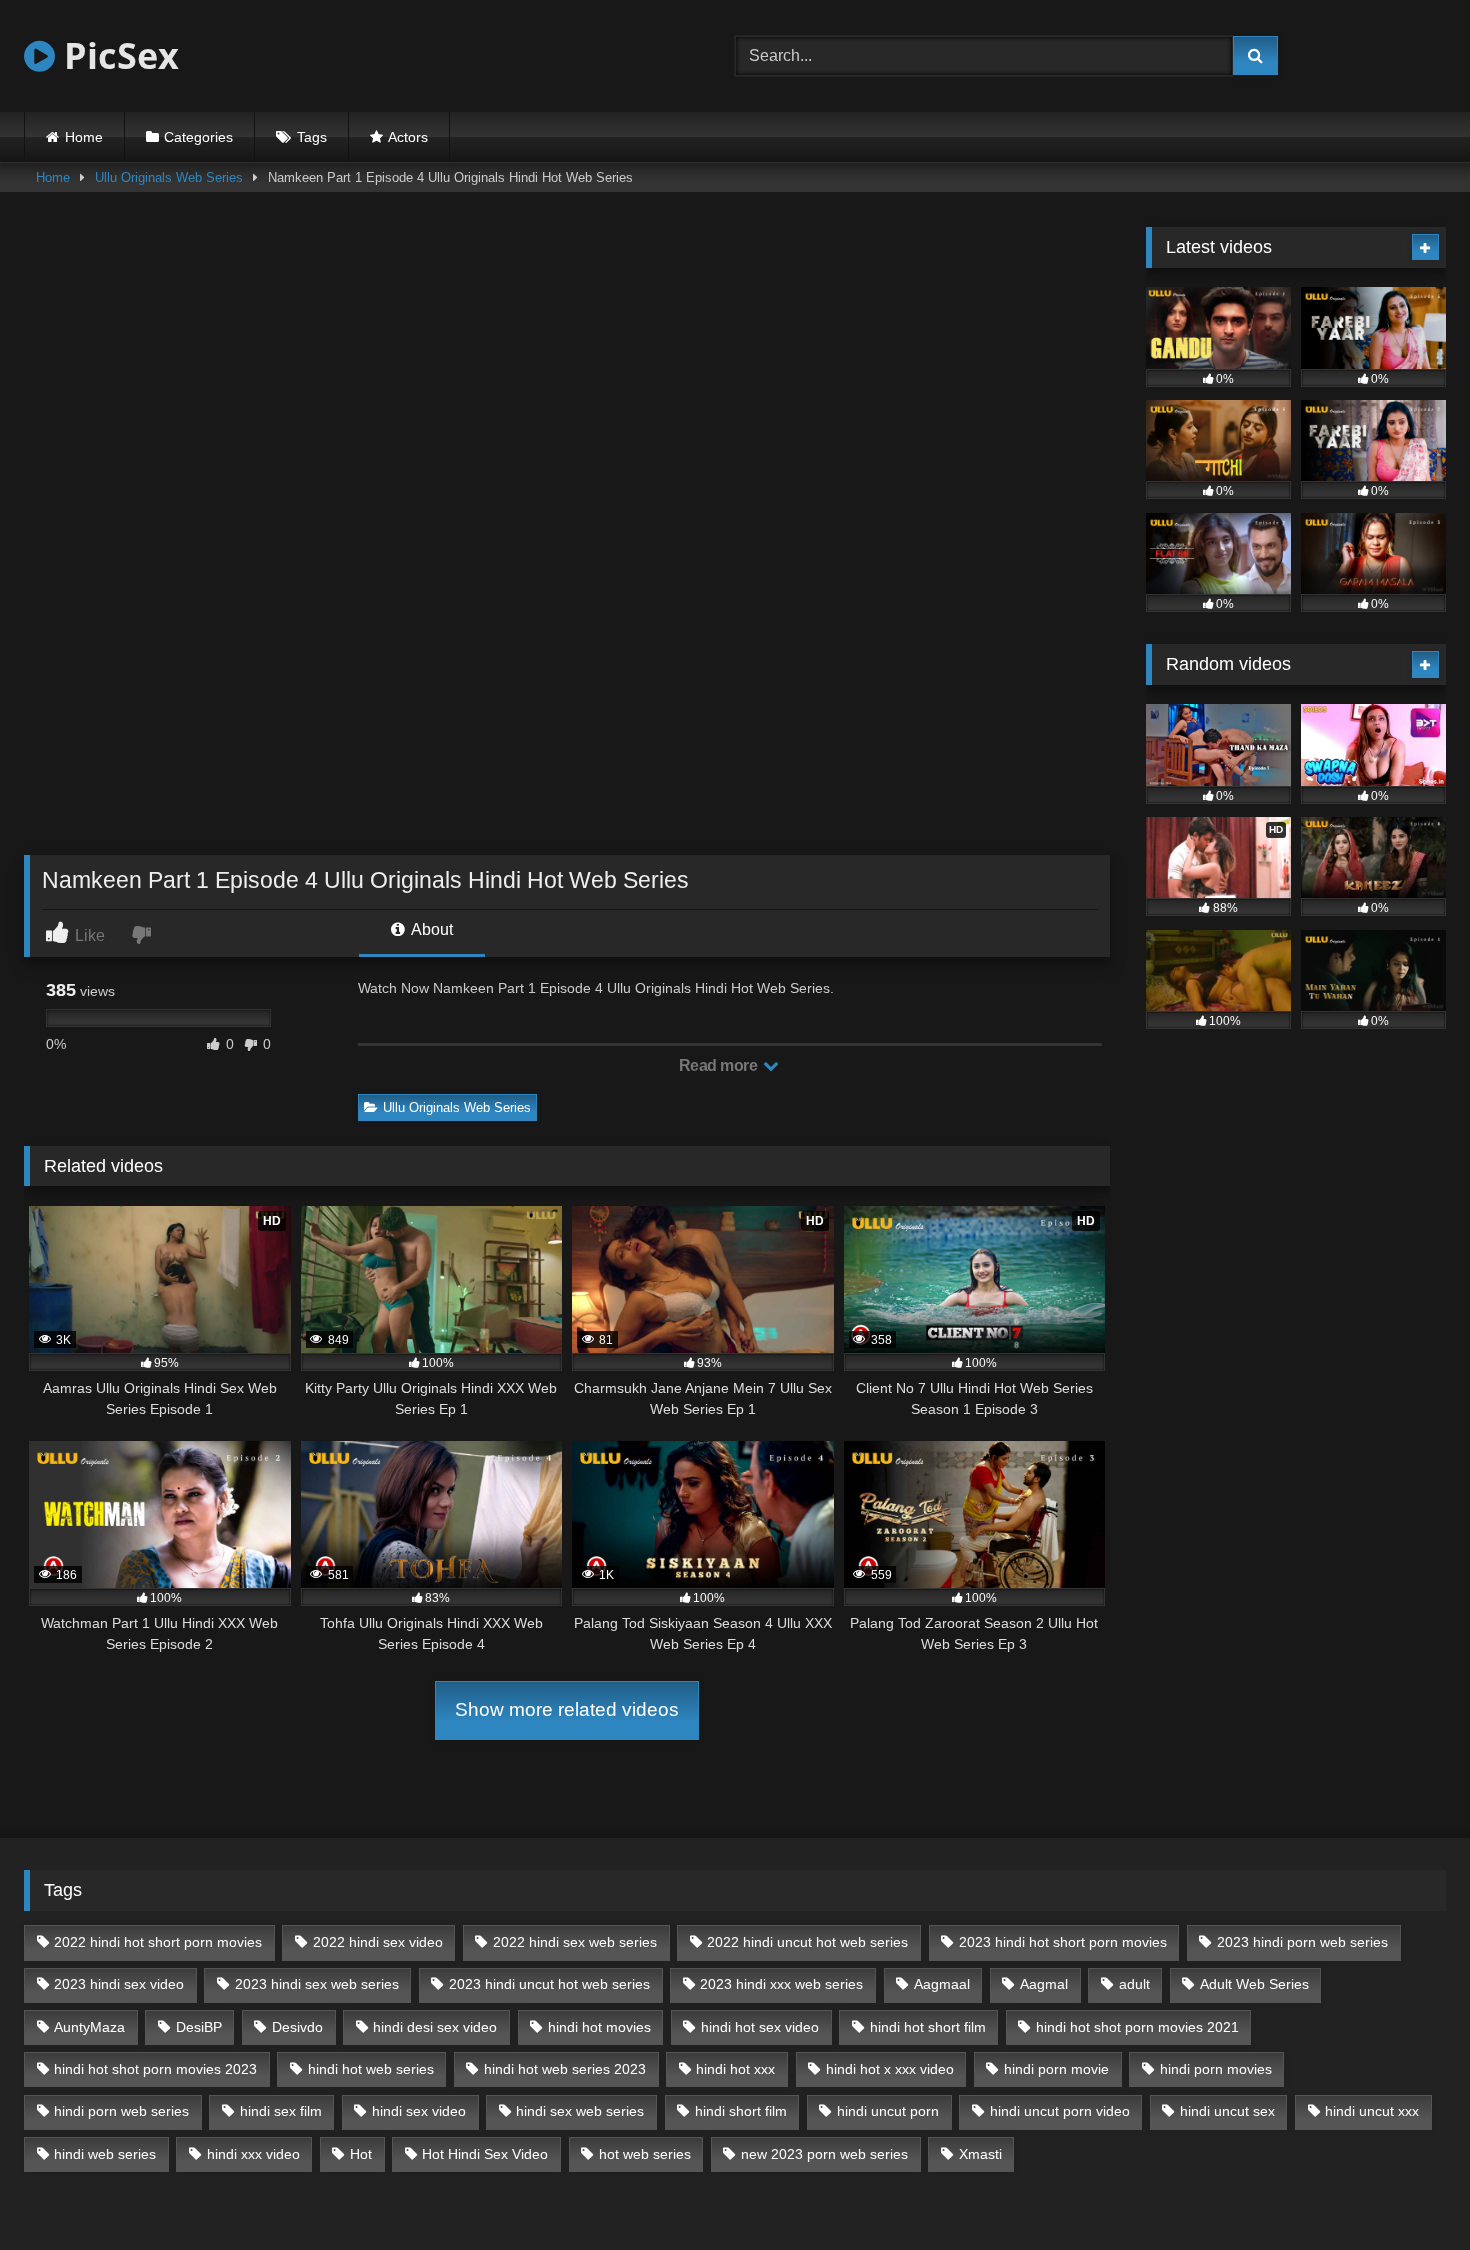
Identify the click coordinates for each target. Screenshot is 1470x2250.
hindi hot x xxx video (890, 2069)
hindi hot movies (599, 2027)
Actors (408, 137)
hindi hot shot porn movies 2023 (155, 2069)
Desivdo (297, 2027)
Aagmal (1044, 1984)
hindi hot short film (928, 2027)
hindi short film (741, 2111)
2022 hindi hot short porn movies (158, 1942)
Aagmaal (942, 1984)
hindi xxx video (253, 2154)
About (430, 929)
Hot (361, 2154)
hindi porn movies (1216, 2069)
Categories (198, 137)
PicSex (117, 55)
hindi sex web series (580, 2111)
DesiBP (199, 2027)
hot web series (645, 2154)
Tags (312, 137)
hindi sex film (281, 2111)
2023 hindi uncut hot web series (549, 1984)
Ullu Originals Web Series (169, 177)
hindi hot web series (371, 2069)
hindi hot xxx (735, 2069)
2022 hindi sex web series (575, 1942)
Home (84, 137)
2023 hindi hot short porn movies (1063, 1942)
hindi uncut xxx (1372, 2111)
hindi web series (105, 2154)
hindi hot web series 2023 (565, 2069)
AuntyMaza (89, 2027)
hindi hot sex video (760, 2027)
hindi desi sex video (435, 2027)
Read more (720, 1065)
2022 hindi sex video (378, 1942)
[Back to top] (1408, 2190)
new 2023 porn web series (824, 2154)
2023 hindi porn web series (1302, 1942)
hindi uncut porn (888, 2111)
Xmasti (980, 2154)
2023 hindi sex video (119, 1984)
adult (1134, 1984)
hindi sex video (419, 2111)
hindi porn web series (121, 2111)
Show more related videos (567, 1709)
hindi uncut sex (1227, 2111)
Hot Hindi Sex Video (485, 2154)
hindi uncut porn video (1060, 2111)
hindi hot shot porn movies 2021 (1137, 2027)
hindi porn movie (1056, 2069)
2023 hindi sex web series (317, 1984)
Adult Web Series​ (1254, 1984)
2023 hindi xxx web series (781, 1984)
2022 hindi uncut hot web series (807, 1942)
